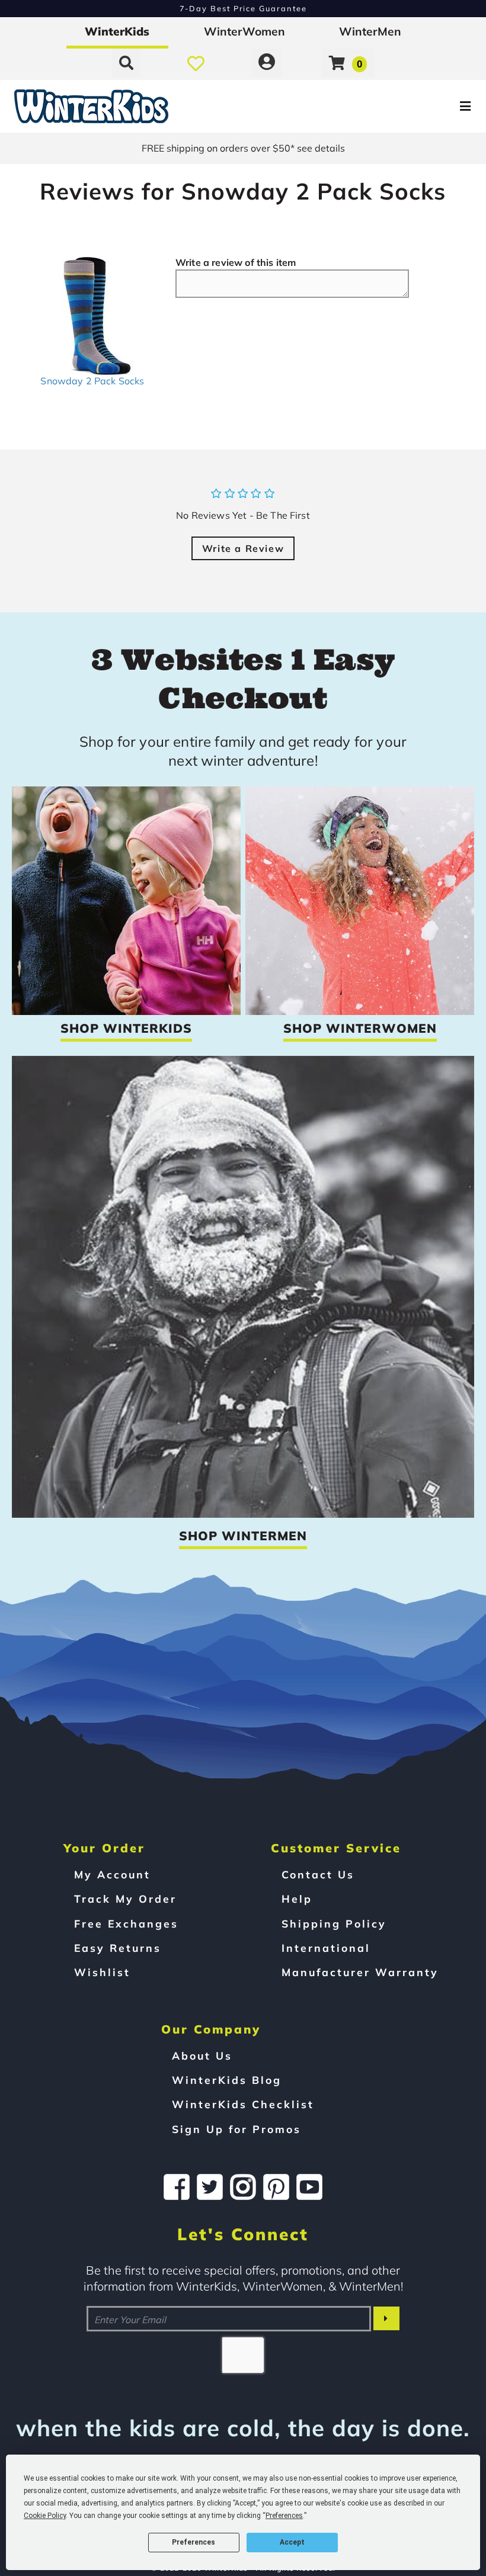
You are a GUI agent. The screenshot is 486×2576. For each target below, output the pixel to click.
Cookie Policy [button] (45, 2516)
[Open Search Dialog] (126, 63)
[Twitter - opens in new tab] (210, 2187)
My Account (112, 1874)
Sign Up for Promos (236, 2129)
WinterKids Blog (227, 2080)
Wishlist (102, 1972)
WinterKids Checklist (243, 2104)
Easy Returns (118, 1948)
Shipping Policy (334, 1923)
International (326, 1948)
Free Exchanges (126, 1923)
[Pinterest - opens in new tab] (276, 2187)
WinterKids (117, 31)
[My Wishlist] (196, 63)
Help (297, 1899)
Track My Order (125, 1899)
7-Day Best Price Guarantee (243, 8)
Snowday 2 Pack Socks (92, 381)
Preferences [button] (284, 2516)
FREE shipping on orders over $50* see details (243, 148)
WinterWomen (244, 31)
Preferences (194, 2542)
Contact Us (318, 1874)
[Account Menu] (267, 63)
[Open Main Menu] (407, 106)
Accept (292, 2542)
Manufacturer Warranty (360, 1972)
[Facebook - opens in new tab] (177, 2187)
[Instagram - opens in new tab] (243, 2187)
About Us (202, 2055)
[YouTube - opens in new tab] (309, 2187)
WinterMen (370, 31)
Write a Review (243, 548)
